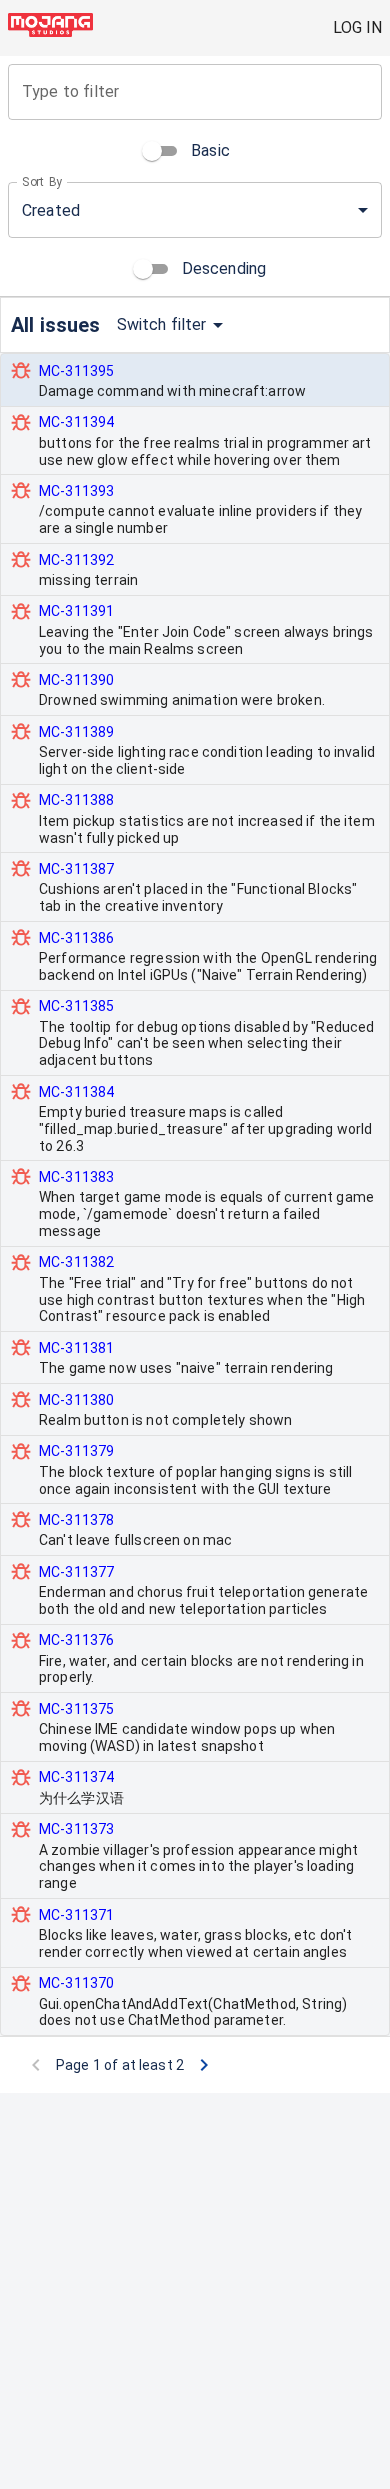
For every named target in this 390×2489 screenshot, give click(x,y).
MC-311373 (76, 1829)
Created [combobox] (51, 210)
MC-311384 (76, 1092)
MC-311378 (76, 1520)
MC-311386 (76, 938)
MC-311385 (76, 1006)
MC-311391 (76, 611)
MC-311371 (76, 1915)
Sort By (42, 182)
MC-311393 (76, 491)
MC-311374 (76, 1777)
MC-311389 (76, 732)
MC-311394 (76, 422)
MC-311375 (76, 1709)
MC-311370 (76, 1983)
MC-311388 (76, 800)
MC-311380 (76, 1400)
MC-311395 (76, 371)
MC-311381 (76, 1348)
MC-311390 (76, 680)
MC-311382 (76, 1262)
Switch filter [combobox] (162, 324)
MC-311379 (76, 1451)
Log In (357, 27)
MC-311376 (76, 1640)
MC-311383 (76, 1177)
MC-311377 (76, 1572)
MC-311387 (76, 869)
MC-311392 (76, 560)
